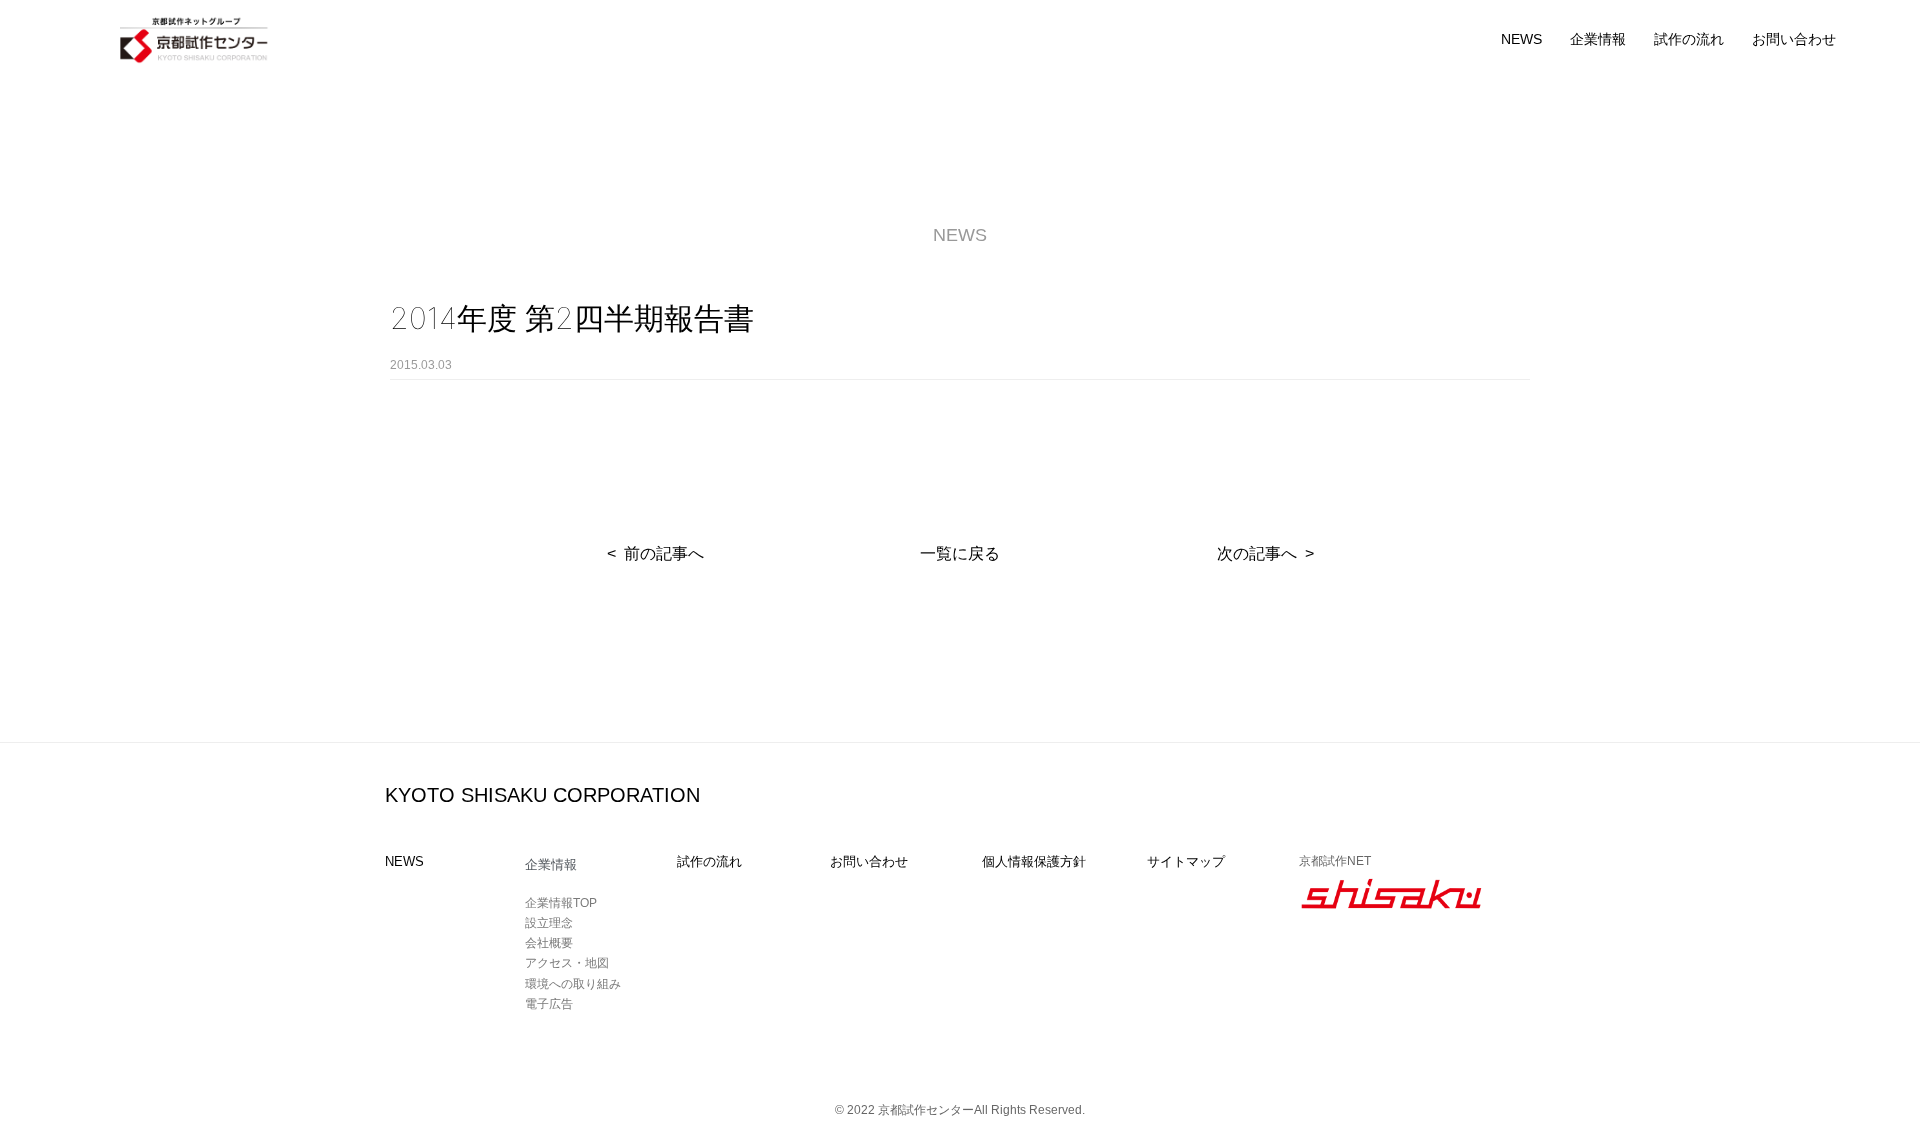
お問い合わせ (1794, 39)
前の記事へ (664, 553)
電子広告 (549, 1004)
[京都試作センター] (195, 38)
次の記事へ (1257, 553)
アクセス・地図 (567, 963)
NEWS (1521, 39)
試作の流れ (1689, 39)
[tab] (591, 864)
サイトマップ (1186, 861)
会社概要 (549, 943)
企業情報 (1598, 39)
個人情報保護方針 (1034, 861)
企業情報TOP (561, 903)
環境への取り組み (573, 984)
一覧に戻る (960, 553)
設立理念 (549, 923)
